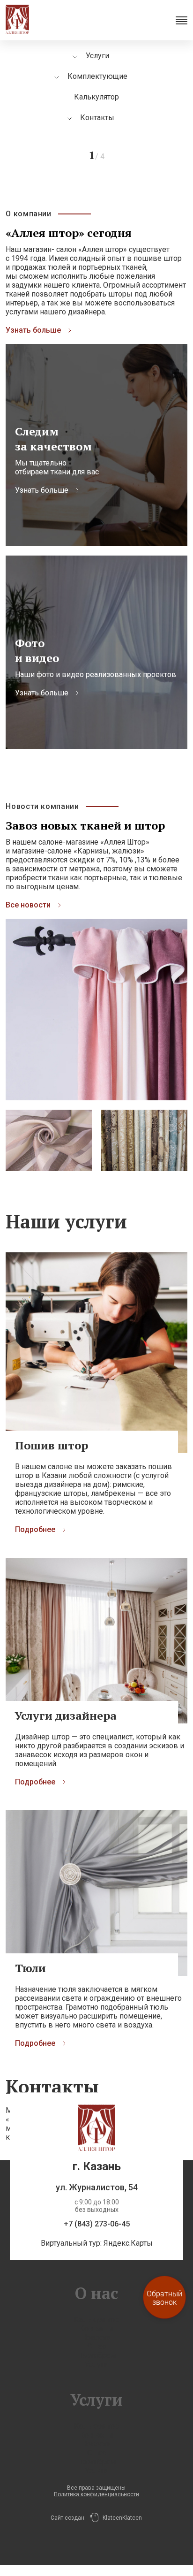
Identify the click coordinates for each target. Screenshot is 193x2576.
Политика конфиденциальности (96, 2494)
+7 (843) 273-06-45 (97, 2224)
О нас (96, 2346)
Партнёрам (96, 2355)
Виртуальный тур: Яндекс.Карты (97, 2243)
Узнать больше (33, 330)
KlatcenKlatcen (120, 2518)
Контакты (97, 118)
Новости (96, 2337)
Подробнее (35, 1529)
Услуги (96, 2364)
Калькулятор (96, 97)
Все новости (28, 905)
